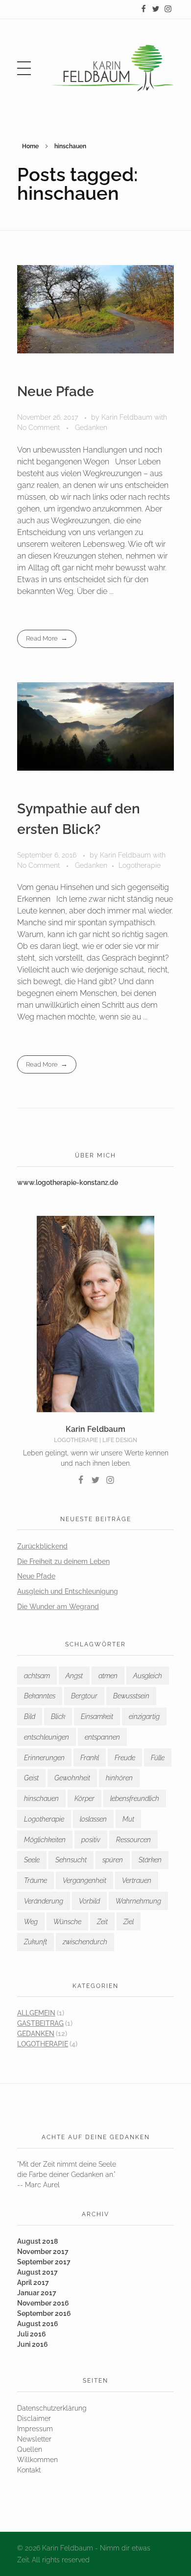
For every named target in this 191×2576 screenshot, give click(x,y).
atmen (108, 1676)
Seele (32, 1860)
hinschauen (41, 1798)
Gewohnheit (72, 1778)
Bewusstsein (131, 1696)
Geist (31, 1778)
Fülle (158, 1758)
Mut (128, 1819)
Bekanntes (40, 1696)
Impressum (35, 2429)
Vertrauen (137, 1880)
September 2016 (44, 2313)
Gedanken (91, 428)
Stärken (150, 1860)
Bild (30, 1717)
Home (30, 146)
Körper (84, 1798)
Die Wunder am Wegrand (58, 1607)
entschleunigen (47, 1737)
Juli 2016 (32, 2334)
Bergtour (84, 1696)
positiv (91, 1840)
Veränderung (44, 1901)
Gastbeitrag (40, 2023)
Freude (125, 1758)
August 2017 (37, 2272)
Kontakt (29, 2470)
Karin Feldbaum (128, 417)
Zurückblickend (42, 1546)
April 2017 (33, 2282)
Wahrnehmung (138, 1901)
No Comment (38, 428)
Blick (58, 1717)
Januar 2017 (37, 2293)
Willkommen (37, 2460)
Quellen (30, 2449)
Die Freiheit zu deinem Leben (63, 1561)
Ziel (129, 1922)
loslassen (93, 1819)
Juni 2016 (33, 2344)
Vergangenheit (84, 1880)
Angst (74, 1676)
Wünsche (67, 1922)
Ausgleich (148, 1676)
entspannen (102, 1737)
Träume (36, 1880)
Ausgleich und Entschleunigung (68, 1591)
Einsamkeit (97, 1717)
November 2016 (43, 2303)
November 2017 (43, 2252)
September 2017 (44, 2262)
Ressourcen (133, 1840)
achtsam (37, 1676)
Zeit (102, 1922)
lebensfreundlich (135, 1798)
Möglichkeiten (45, 1840)
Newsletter (34, 2439)
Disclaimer (34, 2418)
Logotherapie (140, 865)
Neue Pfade (56, 391)
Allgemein (36, 2013)
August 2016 (38, 2324)
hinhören (119, 1778)
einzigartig (144, 1717)
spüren (113, 1860)
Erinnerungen (44, 1758)
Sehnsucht (71, 1860)
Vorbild (89, 1901)
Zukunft (36, 1942)
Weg (31, 1922)
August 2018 (37, 2241)
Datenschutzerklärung (52, 2408)
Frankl (90, 1758)
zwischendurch (85, 1942)
